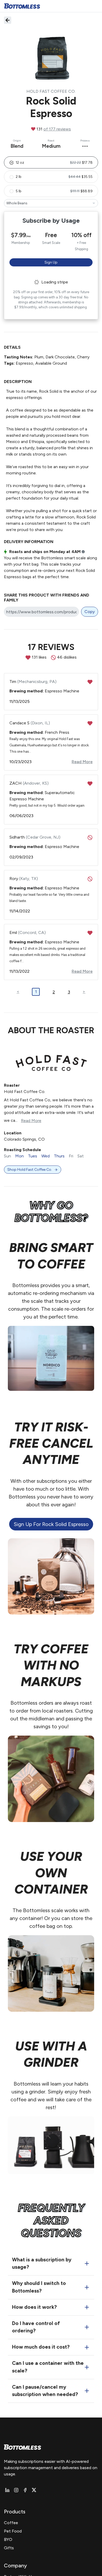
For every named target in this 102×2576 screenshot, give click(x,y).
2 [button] (54, 992)
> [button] (84, 991)
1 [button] (36, 992)
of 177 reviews (57, 129)
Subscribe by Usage (51, 220)
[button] (51, 162)
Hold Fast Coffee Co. (51, 91)
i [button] (83, 552)
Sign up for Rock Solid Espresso (51, 1524)
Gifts (9, 2548)
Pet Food (13, 2531)
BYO (8, 2539)
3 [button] (69, 992)
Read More (31, 1121)
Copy (90, 612)
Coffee (11, 2523)
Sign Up (51, 262)
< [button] (18, 991)
